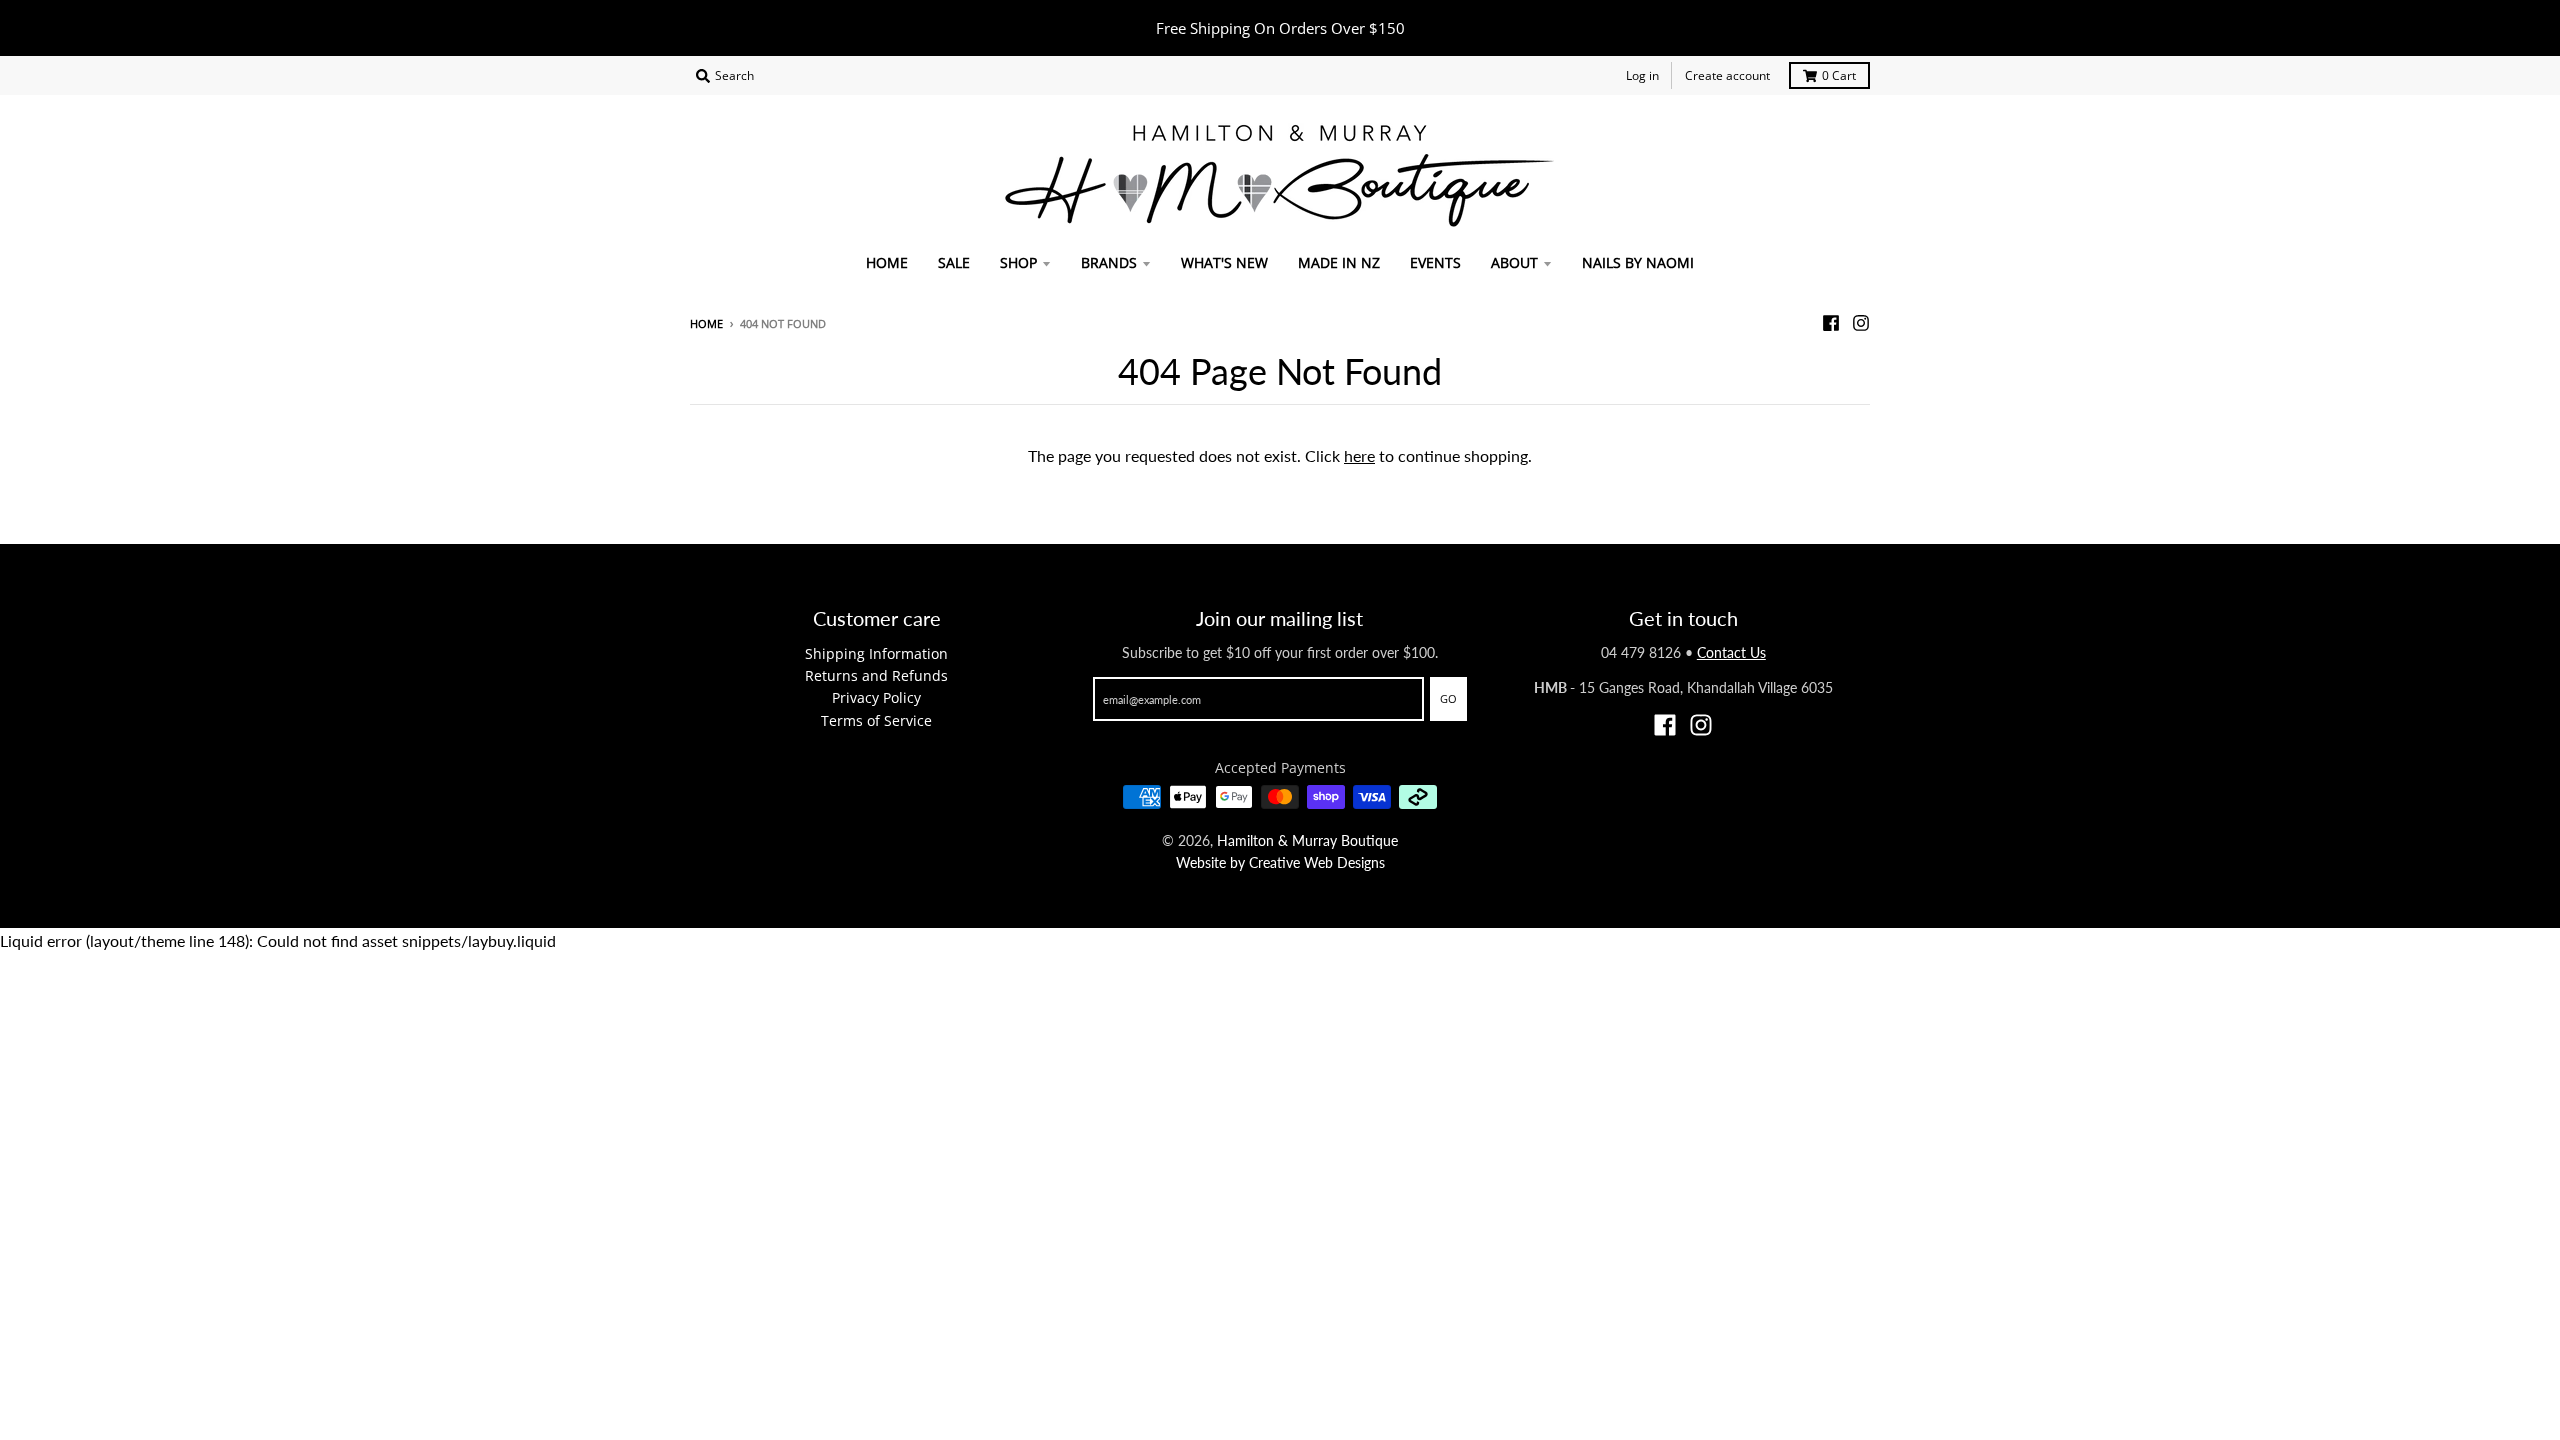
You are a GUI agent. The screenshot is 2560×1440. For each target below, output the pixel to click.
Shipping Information (876, 653)
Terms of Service (876, 720)
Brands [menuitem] (1109, 262)
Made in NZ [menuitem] (1339, 262)
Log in (1642, 75)
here (1359, 455)
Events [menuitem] (1435, 262)
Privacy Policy (876, 697)
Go (1448, 698)
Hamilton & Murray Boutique (1307, 840)
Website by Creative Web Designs (1280, 862)
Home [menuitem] (887, 262)
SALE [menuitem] (954, 262)
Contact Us (1731, 652)
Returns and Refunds (876, 675)
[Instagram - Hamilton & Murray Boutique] (1861, 323)
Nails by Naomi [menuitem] (1638, 262)
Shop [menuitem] (1018, 262)
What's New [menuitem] (1224, 262)
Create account (1727, 75)
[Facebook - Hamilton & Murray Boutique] (1831, 323)
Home (706, 323)
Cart (1839, 75)
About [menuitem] (1514, 262)
